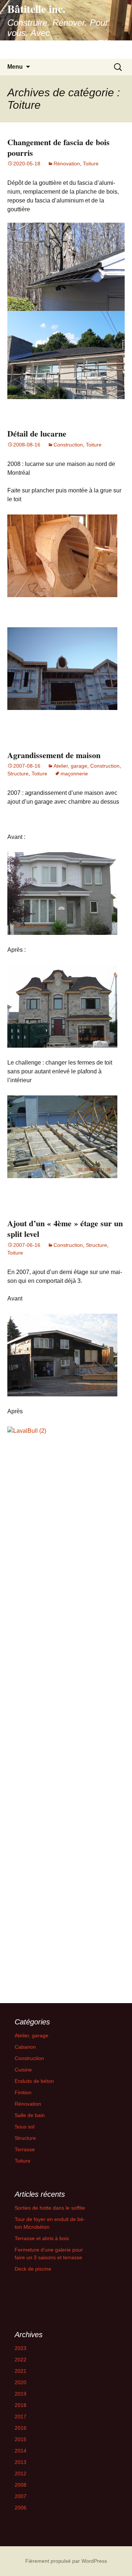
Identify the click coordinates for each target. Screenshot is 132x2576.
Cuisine (23, 2070)
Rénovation (67, 164)
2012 (21, 2473)
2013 (21, 2462)
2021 (21, 2371)
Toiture (91, 164)
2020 (21, 2382)
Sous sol (25, 2127)
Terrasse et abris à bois (42, 2238)
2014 (21, 2451)
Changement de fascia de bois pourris (58, 147)
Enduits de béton (34, 2081)
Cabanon (25, 2047)
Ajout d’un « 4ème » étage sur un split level (65, 1228)
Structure (18, 774)
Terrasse (25, 2149)
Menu (15, 67)
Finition (23, 2092)
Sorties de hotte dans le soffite (50, 2208)
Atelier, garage (70, 766)
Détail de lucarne (37, 433)
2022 (21, 2360)
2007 (21, 2496)
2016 (21, 2428)
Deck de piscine (33, 2269)
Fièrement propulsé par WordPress (66, 2561)
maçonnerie (74, 774)
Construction (68, 445)
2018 (21, 2405)
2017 (21, 2417)
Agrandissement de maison (54, 755)
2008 (21, 2485)
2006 (21, 2508)
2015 (21, 2439)
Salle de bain (30, 2115)
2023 (21, 2348)
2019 (21, 2394)
